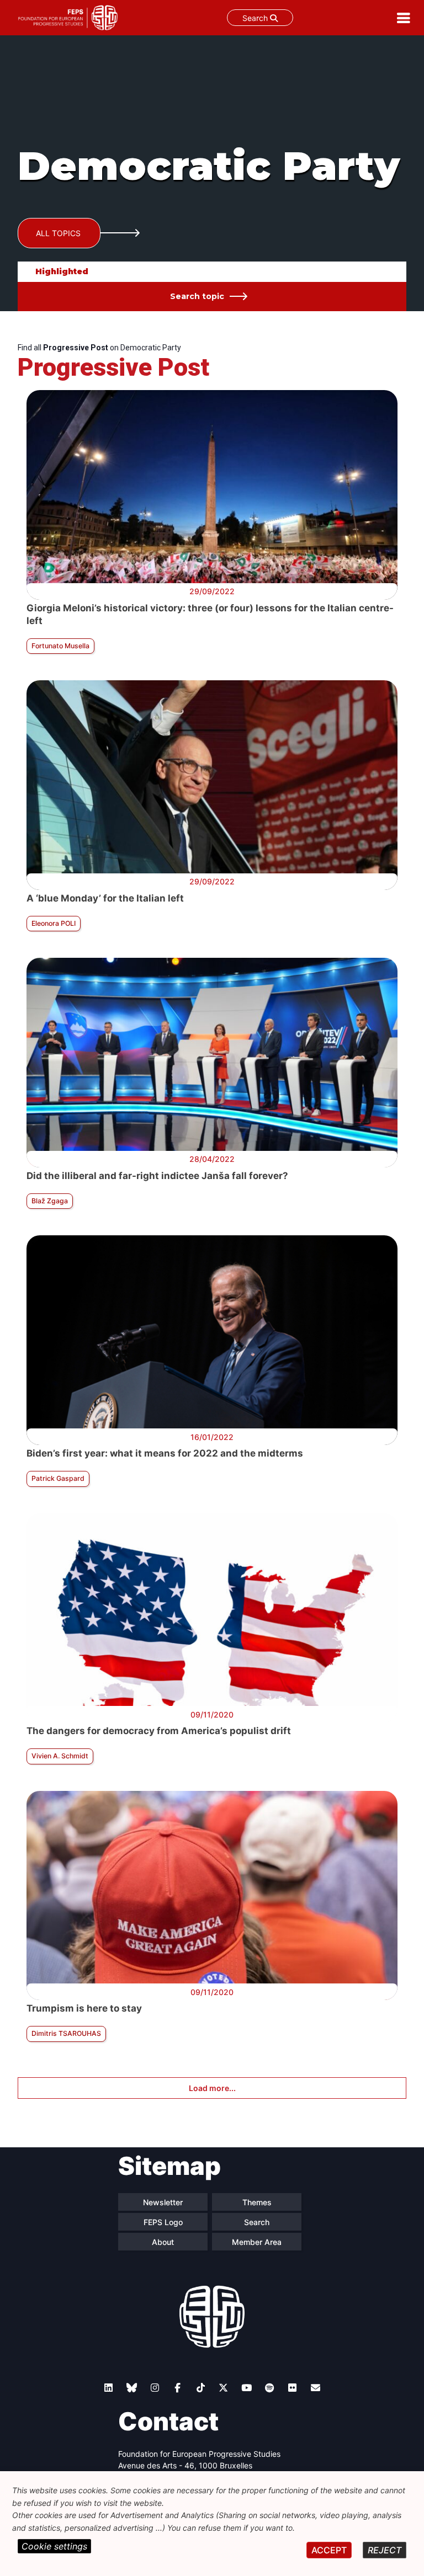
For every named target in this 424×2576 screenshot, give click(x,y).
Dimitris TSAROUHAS (66, 2033)
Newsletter (163, 2202)
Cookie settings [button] (54, 2546)
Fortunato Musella (60, 646)
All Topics (58, 233)
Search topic (197, 296)
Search (256, 18)
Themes (257, 2202)
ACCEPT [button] (329, 2550)
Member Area (257, 2242)
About (163, 2242)
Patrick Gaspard (58, 1478)
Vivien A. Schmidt (60, 1756)
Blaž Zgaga (50, 1201)
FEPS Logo (163, 2222)
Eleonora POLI (54, 923)
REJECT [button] (385, 2550)
